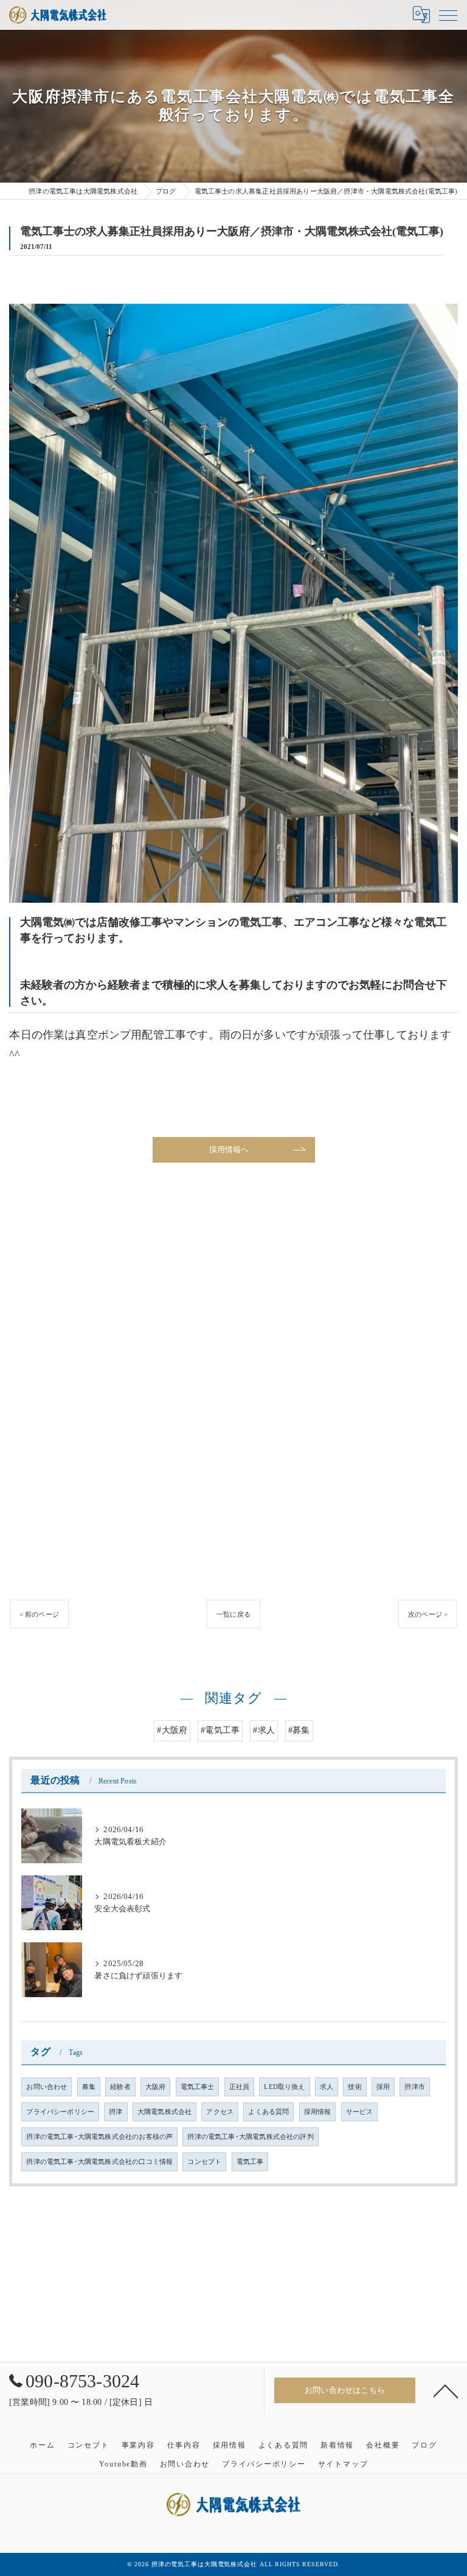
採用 (383, 2087)
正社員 (240, 2087)
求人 (327, 2087)
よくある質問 (268, 2112)
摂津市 (415, 2087)
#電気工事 (220, 1730)
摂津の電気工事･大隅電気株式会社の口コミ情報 (99, 2162)
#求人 (264, 1730)
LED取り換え (284, 2087)
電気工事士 (198, 2087)
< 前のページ (39, 1614)
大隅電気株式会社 (164, 2112)
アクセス (220, 2112)
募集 (89, 2087)
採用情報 (318, 2112)
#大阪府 (172, 1730)
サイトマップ (343, 2464)
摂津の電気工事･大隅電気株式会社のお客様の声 (99, 2137)
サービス (360, 2112)
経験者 (120, 2087)
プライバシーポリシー (60, 2112)
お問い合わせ (47, 2087)
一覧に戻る (233, 1614)
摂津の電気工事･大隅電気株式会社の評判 (250, 2137)
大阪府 (156, 2087)
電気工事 (250, 2162)
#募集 (299, 1730)
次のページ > (428, 1614)
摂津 (116, 2112)
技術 (355, 2087)
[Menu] (448, 15)
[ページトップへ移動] (446, 2390)
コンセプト (204, 2162)
